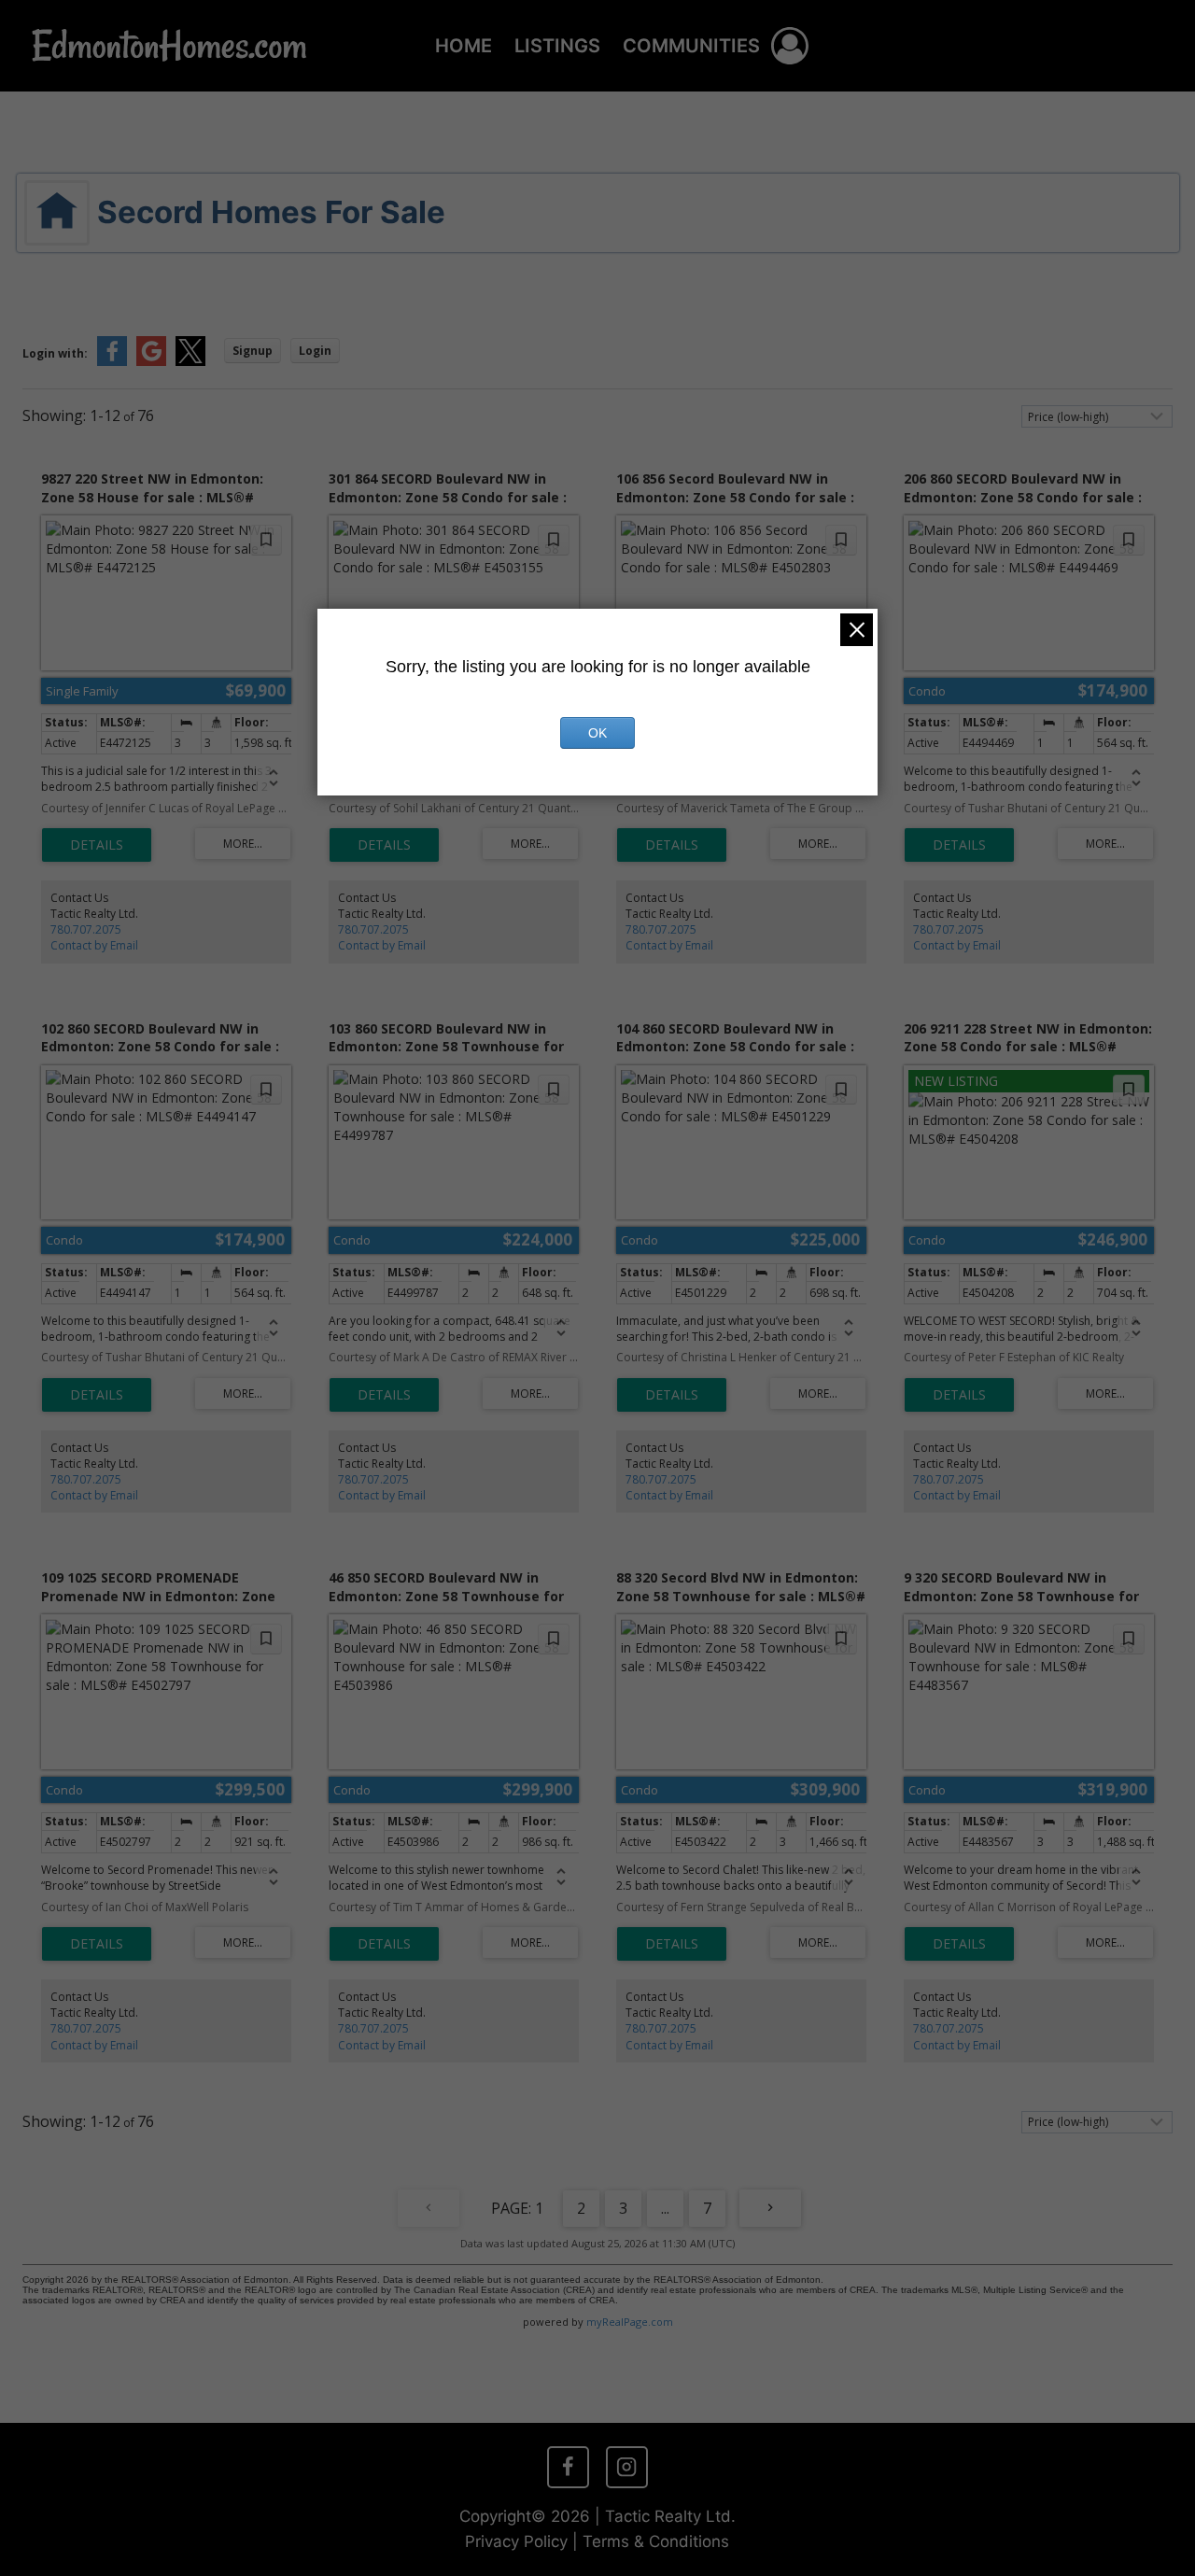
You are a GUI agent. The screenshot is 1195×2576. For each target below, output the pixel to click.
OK (597, 733)
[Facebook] (568, 2467)
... (665, 2208)
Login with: (55, 353)
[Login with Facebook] (112, 362)
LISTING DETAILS (97, 845)
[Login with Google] (151, 362)
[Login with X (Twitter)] (190, 362)
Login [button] (315, 351)
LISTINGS (557, 46)
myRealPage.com (630, 2322)
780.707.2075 (86, 929)
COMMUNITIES (691, 46)
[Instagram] (626, 2467)
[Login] (790, 46)
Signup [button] (253, 351)
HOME (464, 46)
